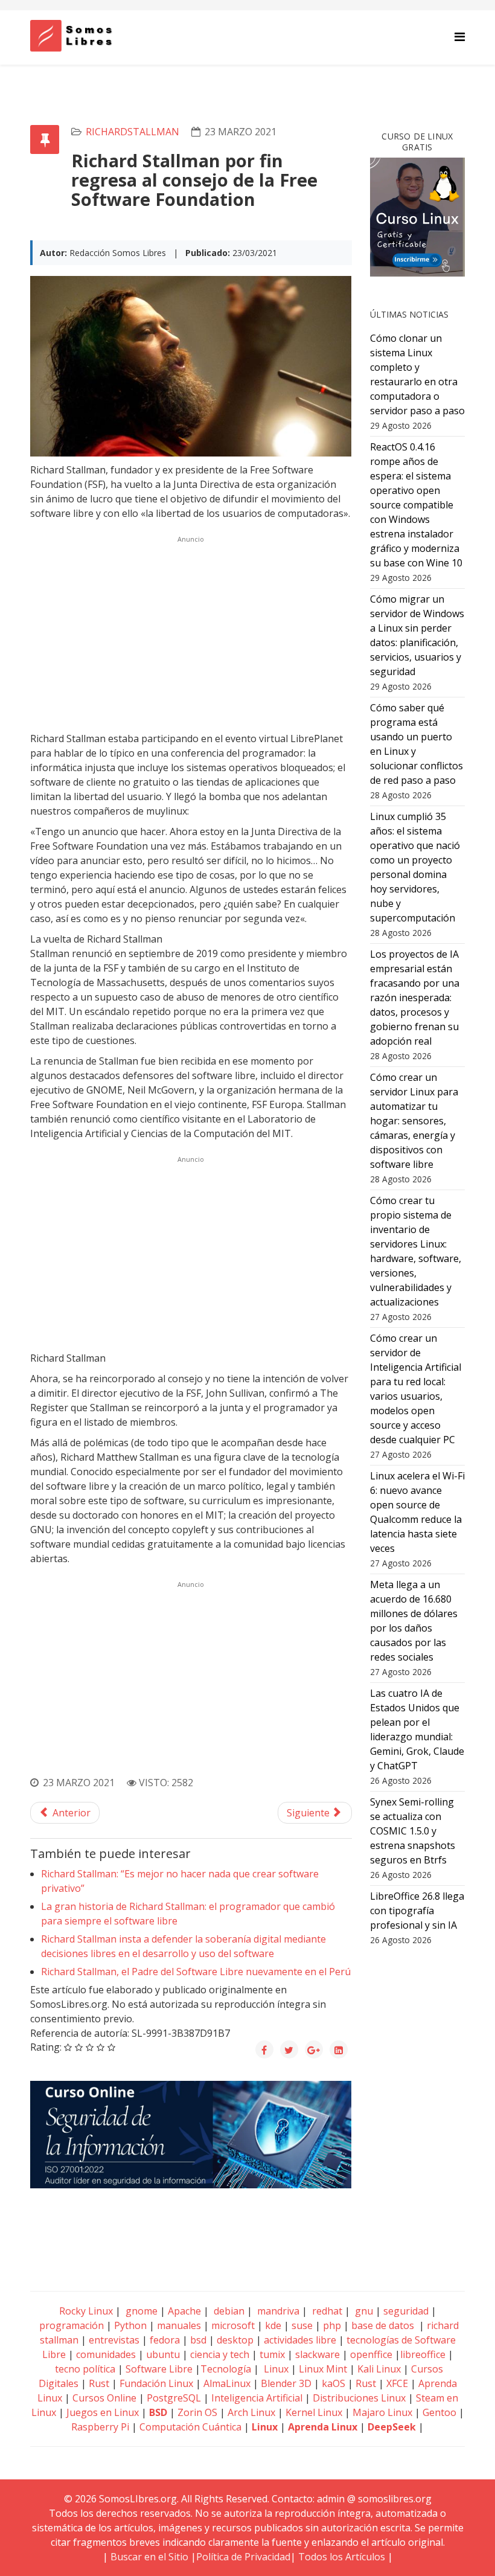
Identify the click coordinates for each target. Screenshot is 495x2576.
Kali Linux (379, 2369)
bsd (198, 2340)
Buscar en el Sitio (149, 2557)
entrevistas (114, 2340)
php (332, 2325)
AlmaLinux (227, 2383)
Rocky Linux (86, 2311)
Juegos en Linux (103, 2412)
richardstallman (133, 132)
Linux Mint (323, 2369)
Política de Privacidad (243, 2557)
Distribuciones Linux (359, 2398)
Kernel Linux (314, 2412)
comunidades (106, 2354)
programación (72, 2325)
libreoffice (423, 2354)
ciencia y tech (220, 2354)
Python (130, 2325)
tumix (272, 2354)
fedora (165, 2340)
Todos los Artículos (342, 2557)
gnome (140, 2311)
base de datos (383, 2325)
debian (228, 2311)
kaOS (334, 2383)
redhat (326, 2311)
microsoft (233, 2325)
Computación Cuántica (190, 2427)
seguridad (406, 2311)
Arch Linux (251, 2412)
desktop (235, 2340)
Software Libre (159, 2369)
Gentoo (439, 2412)
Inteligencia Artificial (257, 2398)
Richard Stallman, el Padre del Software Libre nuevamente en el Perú (196, 1972)
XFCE (398, 2383)
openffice (371, 2354)
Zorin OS (197, 2412)
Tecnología (226, 2369)
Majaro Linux (382, 2412)
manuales (179, 2325)
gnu (363, 2311)
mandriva (277, 2311)
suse (302, 2325)
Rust (99, 2383)
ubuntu (163, 2354)
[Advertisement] (191, 632)
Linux (275, 2369)
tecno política (85, 2369)
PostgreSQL (174, 2398)
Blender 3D (286, 2383)
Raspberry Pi (100, 2427)
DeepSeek (392, 2427)
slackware (318, 2354)
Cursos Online (104, 2398)
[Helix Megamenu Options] (460, 37)
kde (273, 2325)
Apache (183, 2311)
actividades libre (300, 2340)
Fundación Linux (156, 2383)
